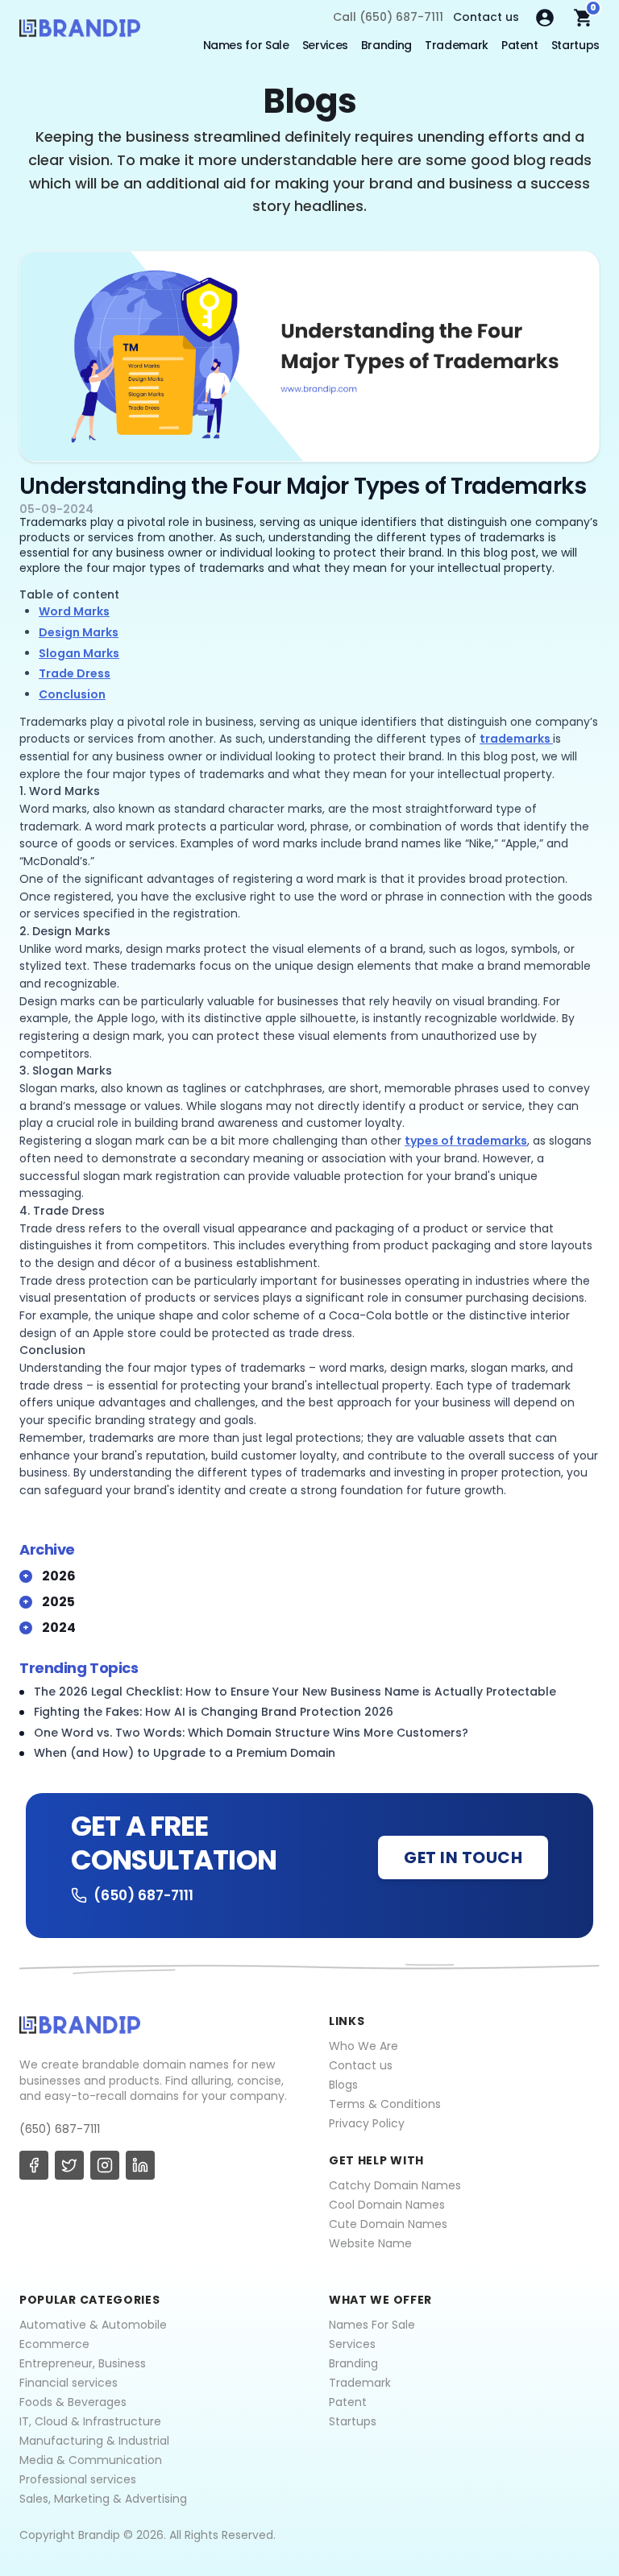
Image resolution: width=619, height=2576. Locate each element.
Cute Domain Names (388, 2224)
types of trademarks (466, 1141)
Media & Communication (91, 2460)
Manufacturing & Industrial (94, 2441)
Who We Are (364, 2046)
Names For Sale (372, 2325)
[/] (309, 356)
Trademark (457, 45)
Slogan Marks (79, 653)
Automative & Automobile (93, 2325)
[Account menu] (545, 18)
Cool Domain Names (387, 2205)
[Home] (80, 32)
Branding (386, 45)
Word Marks (74, 611)
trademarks (516, 739)
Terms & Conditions (385, 2104)
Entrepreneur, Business (83, 2363)
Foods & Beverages (73, 2402)
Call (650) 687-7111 (388, 17)
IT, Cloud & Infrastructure (90, 2421)
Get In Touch (463, 1857)
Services (325, 45)
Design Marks (79, 632)
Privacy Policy (367, 2123)
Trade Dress (75, 673)
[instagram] (105, 2165)
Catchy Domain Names (395, 2185)
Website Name (370, 2243)
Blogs (343, 2085)
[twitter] (69, 2165)
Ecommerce (54, 2344)
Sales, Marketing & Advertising (103, 2499)
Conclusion (72, 694)
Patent (520, 45)
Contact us (486, 17)
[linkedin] (140, 2165)
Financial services (69, 2383)
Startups (575, 45)
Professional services (78, 2479)
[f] (34, 2165)
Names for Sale (246, 45)
